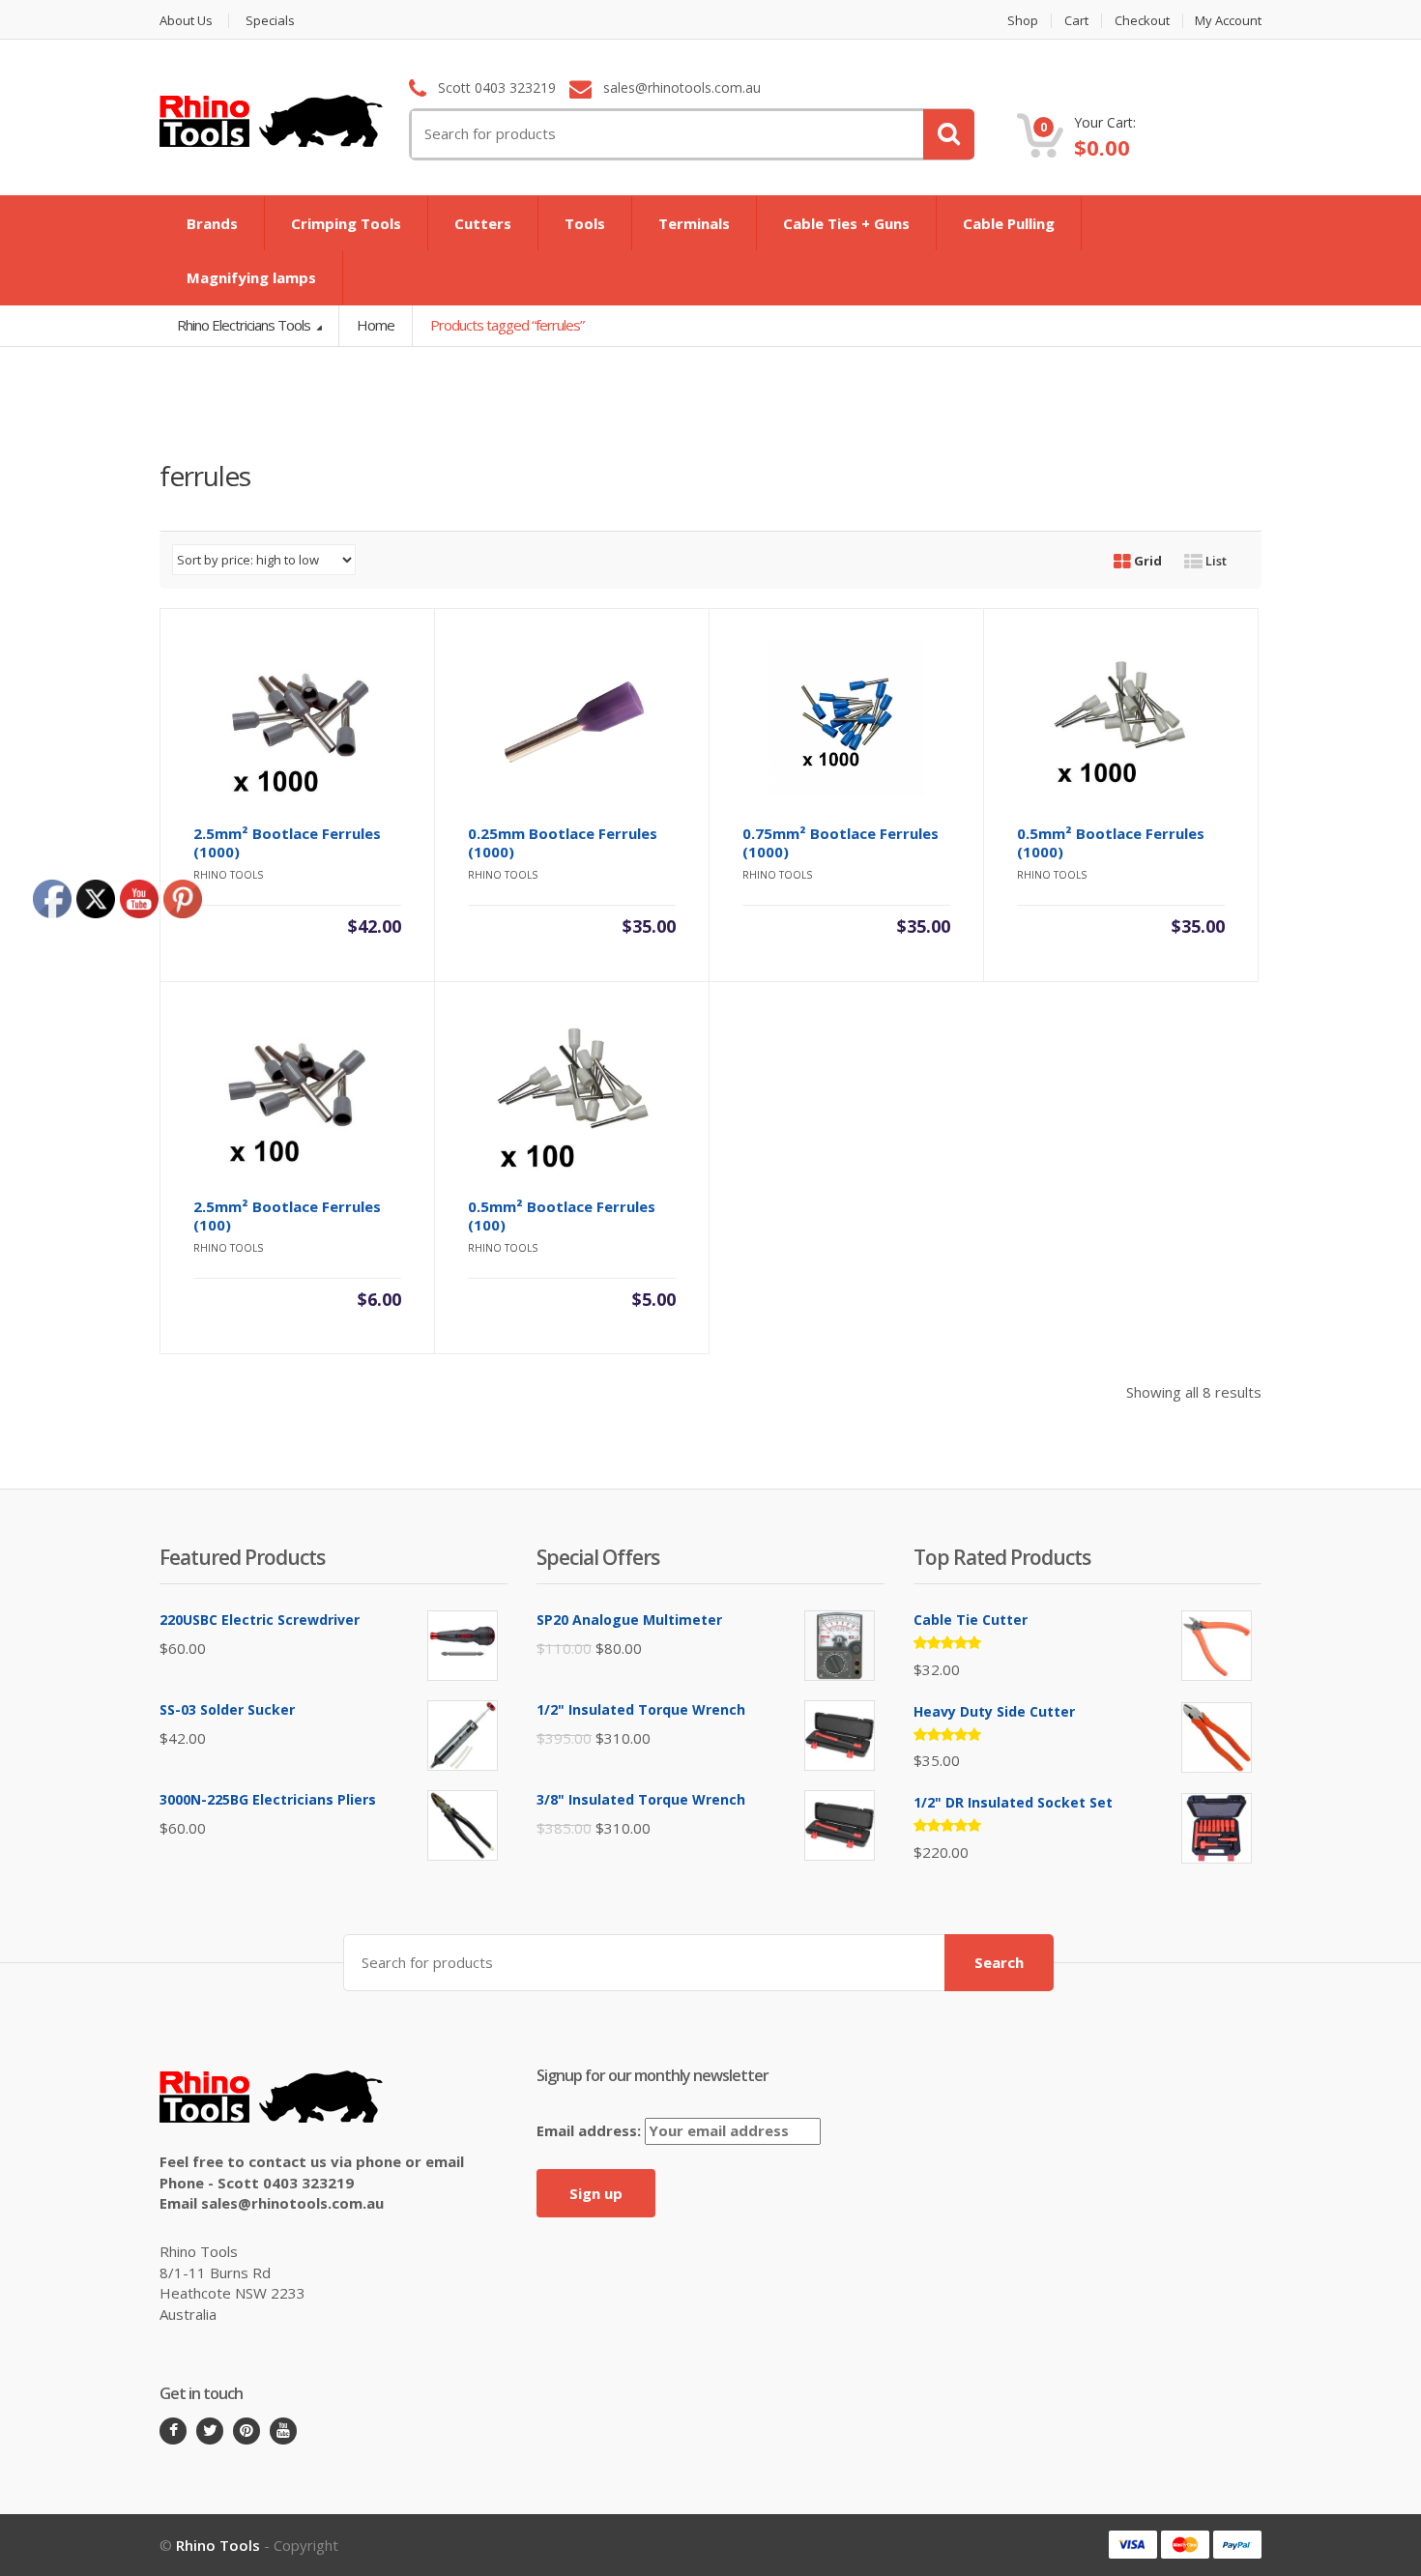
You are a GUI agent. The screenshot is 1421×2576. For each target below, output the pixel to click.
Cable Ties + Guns (846, 223)
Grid (1146, 561)
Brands (212, 223)
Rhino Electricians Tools (245, 325)
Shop (1023, 21)
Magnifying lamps (251, 277)
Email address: (591, 2130)
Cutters (483, 223)
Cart (1076, 21)
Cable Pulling (1009, 223)
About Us (186, 21)
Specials (270, 21)
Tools (585, 223)
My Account (1228, 21)
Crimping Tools (346, 223)
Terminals (694, 223)
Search (999, 1962)
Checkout (1142, 21)
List (1215, 561)
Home (376, 325)
